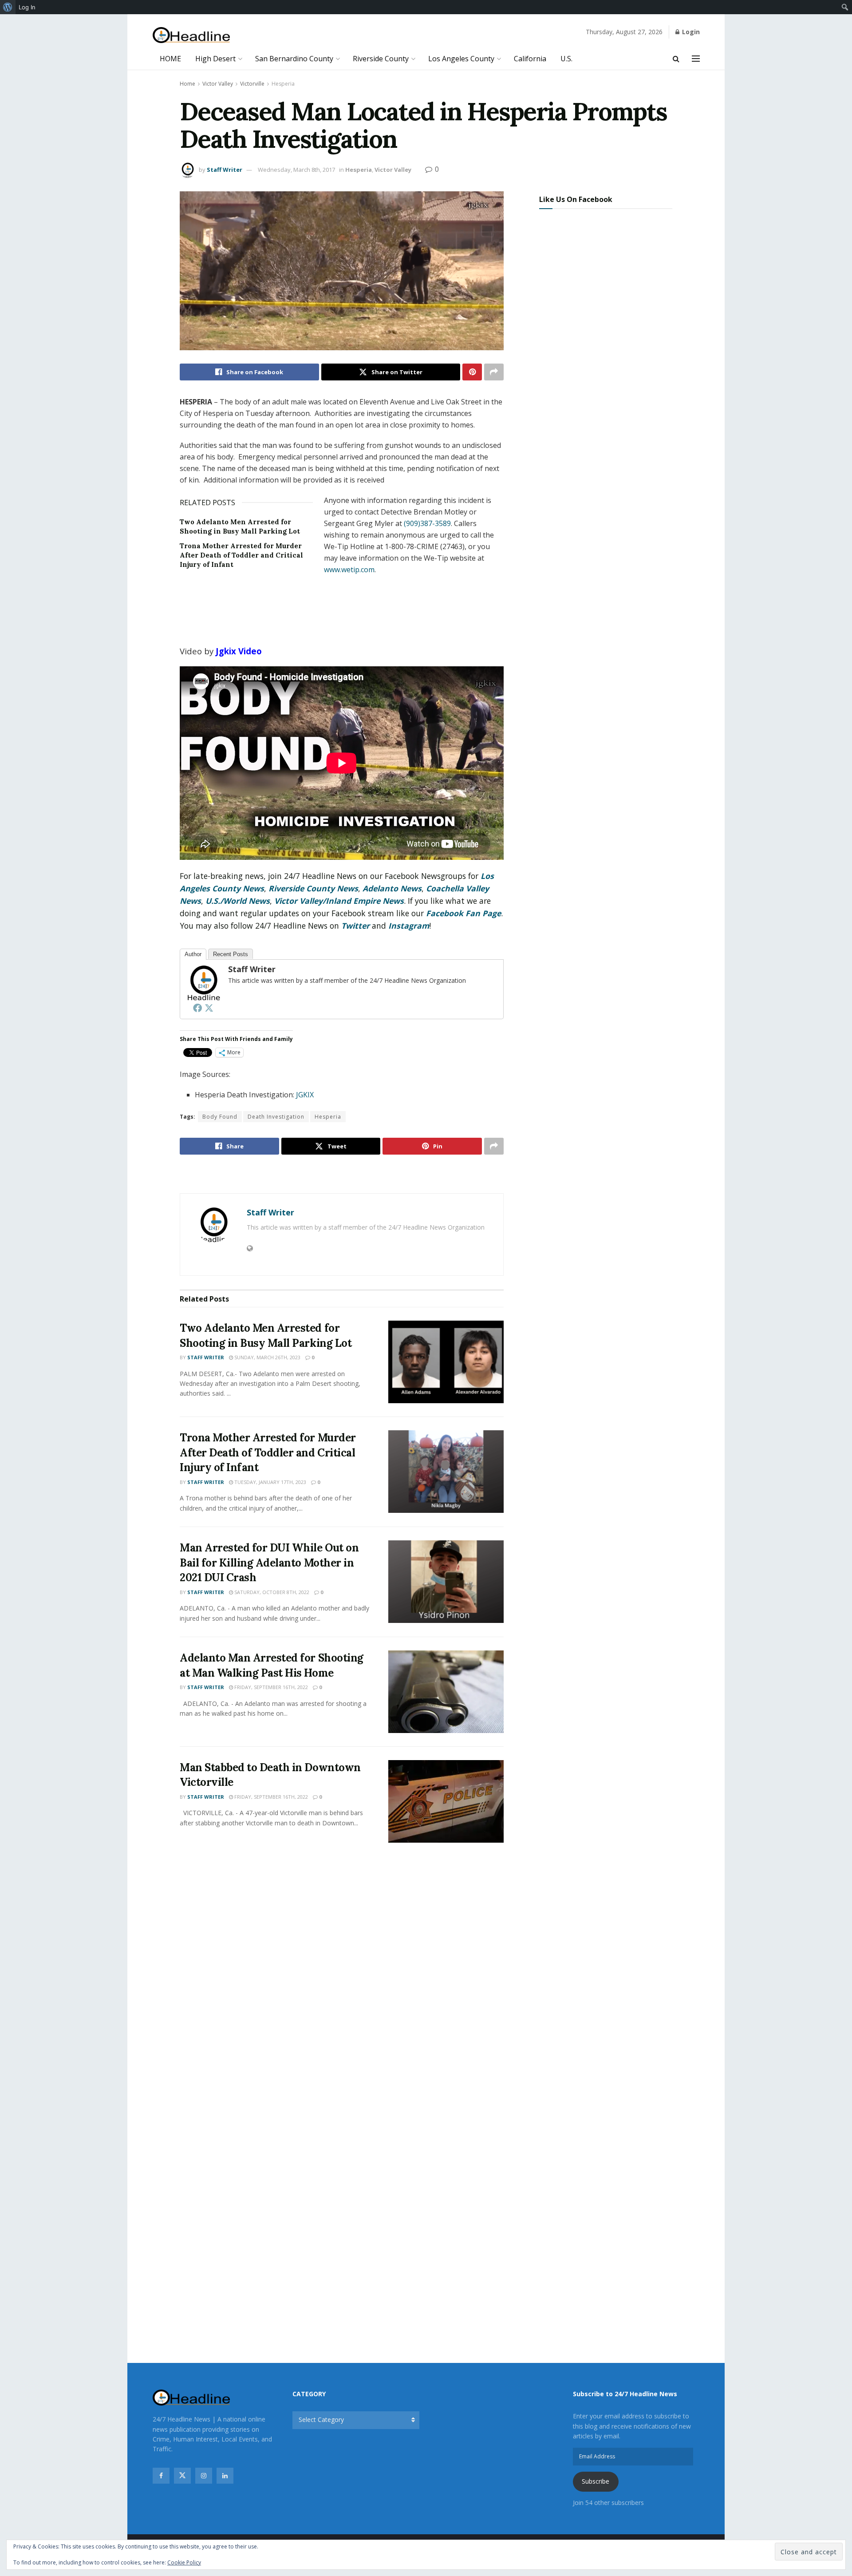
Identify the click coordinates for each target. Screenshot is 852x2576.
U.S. (566, 59)
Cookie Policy (184, 2562)
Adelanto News (392, 888)
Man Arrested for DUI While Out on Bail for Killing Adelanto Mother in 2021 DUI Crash (269, 1563)
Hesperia (283, 84)
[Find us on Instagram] (204, 2476)
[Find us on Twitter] (182, 2476)
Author (193, 954)
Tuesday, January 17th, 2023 (270, 1482)
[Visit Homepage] (191, 35)
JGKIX (305, 1095)
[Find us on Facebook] (161, 2476)
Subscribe (596, 2481)
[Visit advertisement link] (342, 1175)
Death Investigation (276, 1117)
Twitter (355, 926)
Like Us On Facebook (576, 199)
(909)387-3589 (427, 523)
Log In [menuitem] (27, 7)
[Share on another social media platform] (494, 372)
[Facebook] (197, 1008)
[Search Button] (676, 59)
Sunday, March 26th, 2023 (267, 1357)
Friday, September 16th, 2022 (270, 1687)
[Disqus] (342, 1981)
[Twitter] (209, 1008)
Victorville (252, 84)
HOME (170, 59)
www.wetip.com (349, 570)
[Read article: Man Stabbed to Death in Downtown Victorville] (446, 1801)
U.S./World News (238, 901)
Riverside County (381, 59)
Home (187, 84)
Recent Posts (231, 954)
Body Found (220, 1117)
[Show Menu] (696, 59)
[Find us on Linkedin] (225, 2476)
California (530, 59)
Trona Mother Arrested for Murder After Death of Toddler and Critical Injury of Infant (241, 555)
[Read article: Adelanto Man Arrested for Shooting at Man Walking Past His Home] (446, 1692)
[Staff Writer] (203, 982)
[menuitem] (8, 7)
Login (690, 32)
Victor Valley (218, 84)
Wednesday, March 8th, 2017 (296, 170)
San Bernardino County (294, 59)
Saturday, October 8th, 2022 (271, 1592)
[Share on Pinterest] (472, 372)
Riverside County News (313, 888)
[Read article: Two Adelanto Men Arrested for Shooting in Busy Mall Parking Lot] (446, 1362)
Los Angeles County (461, 59)
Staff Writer (225, 170)
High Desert (215, 59)
